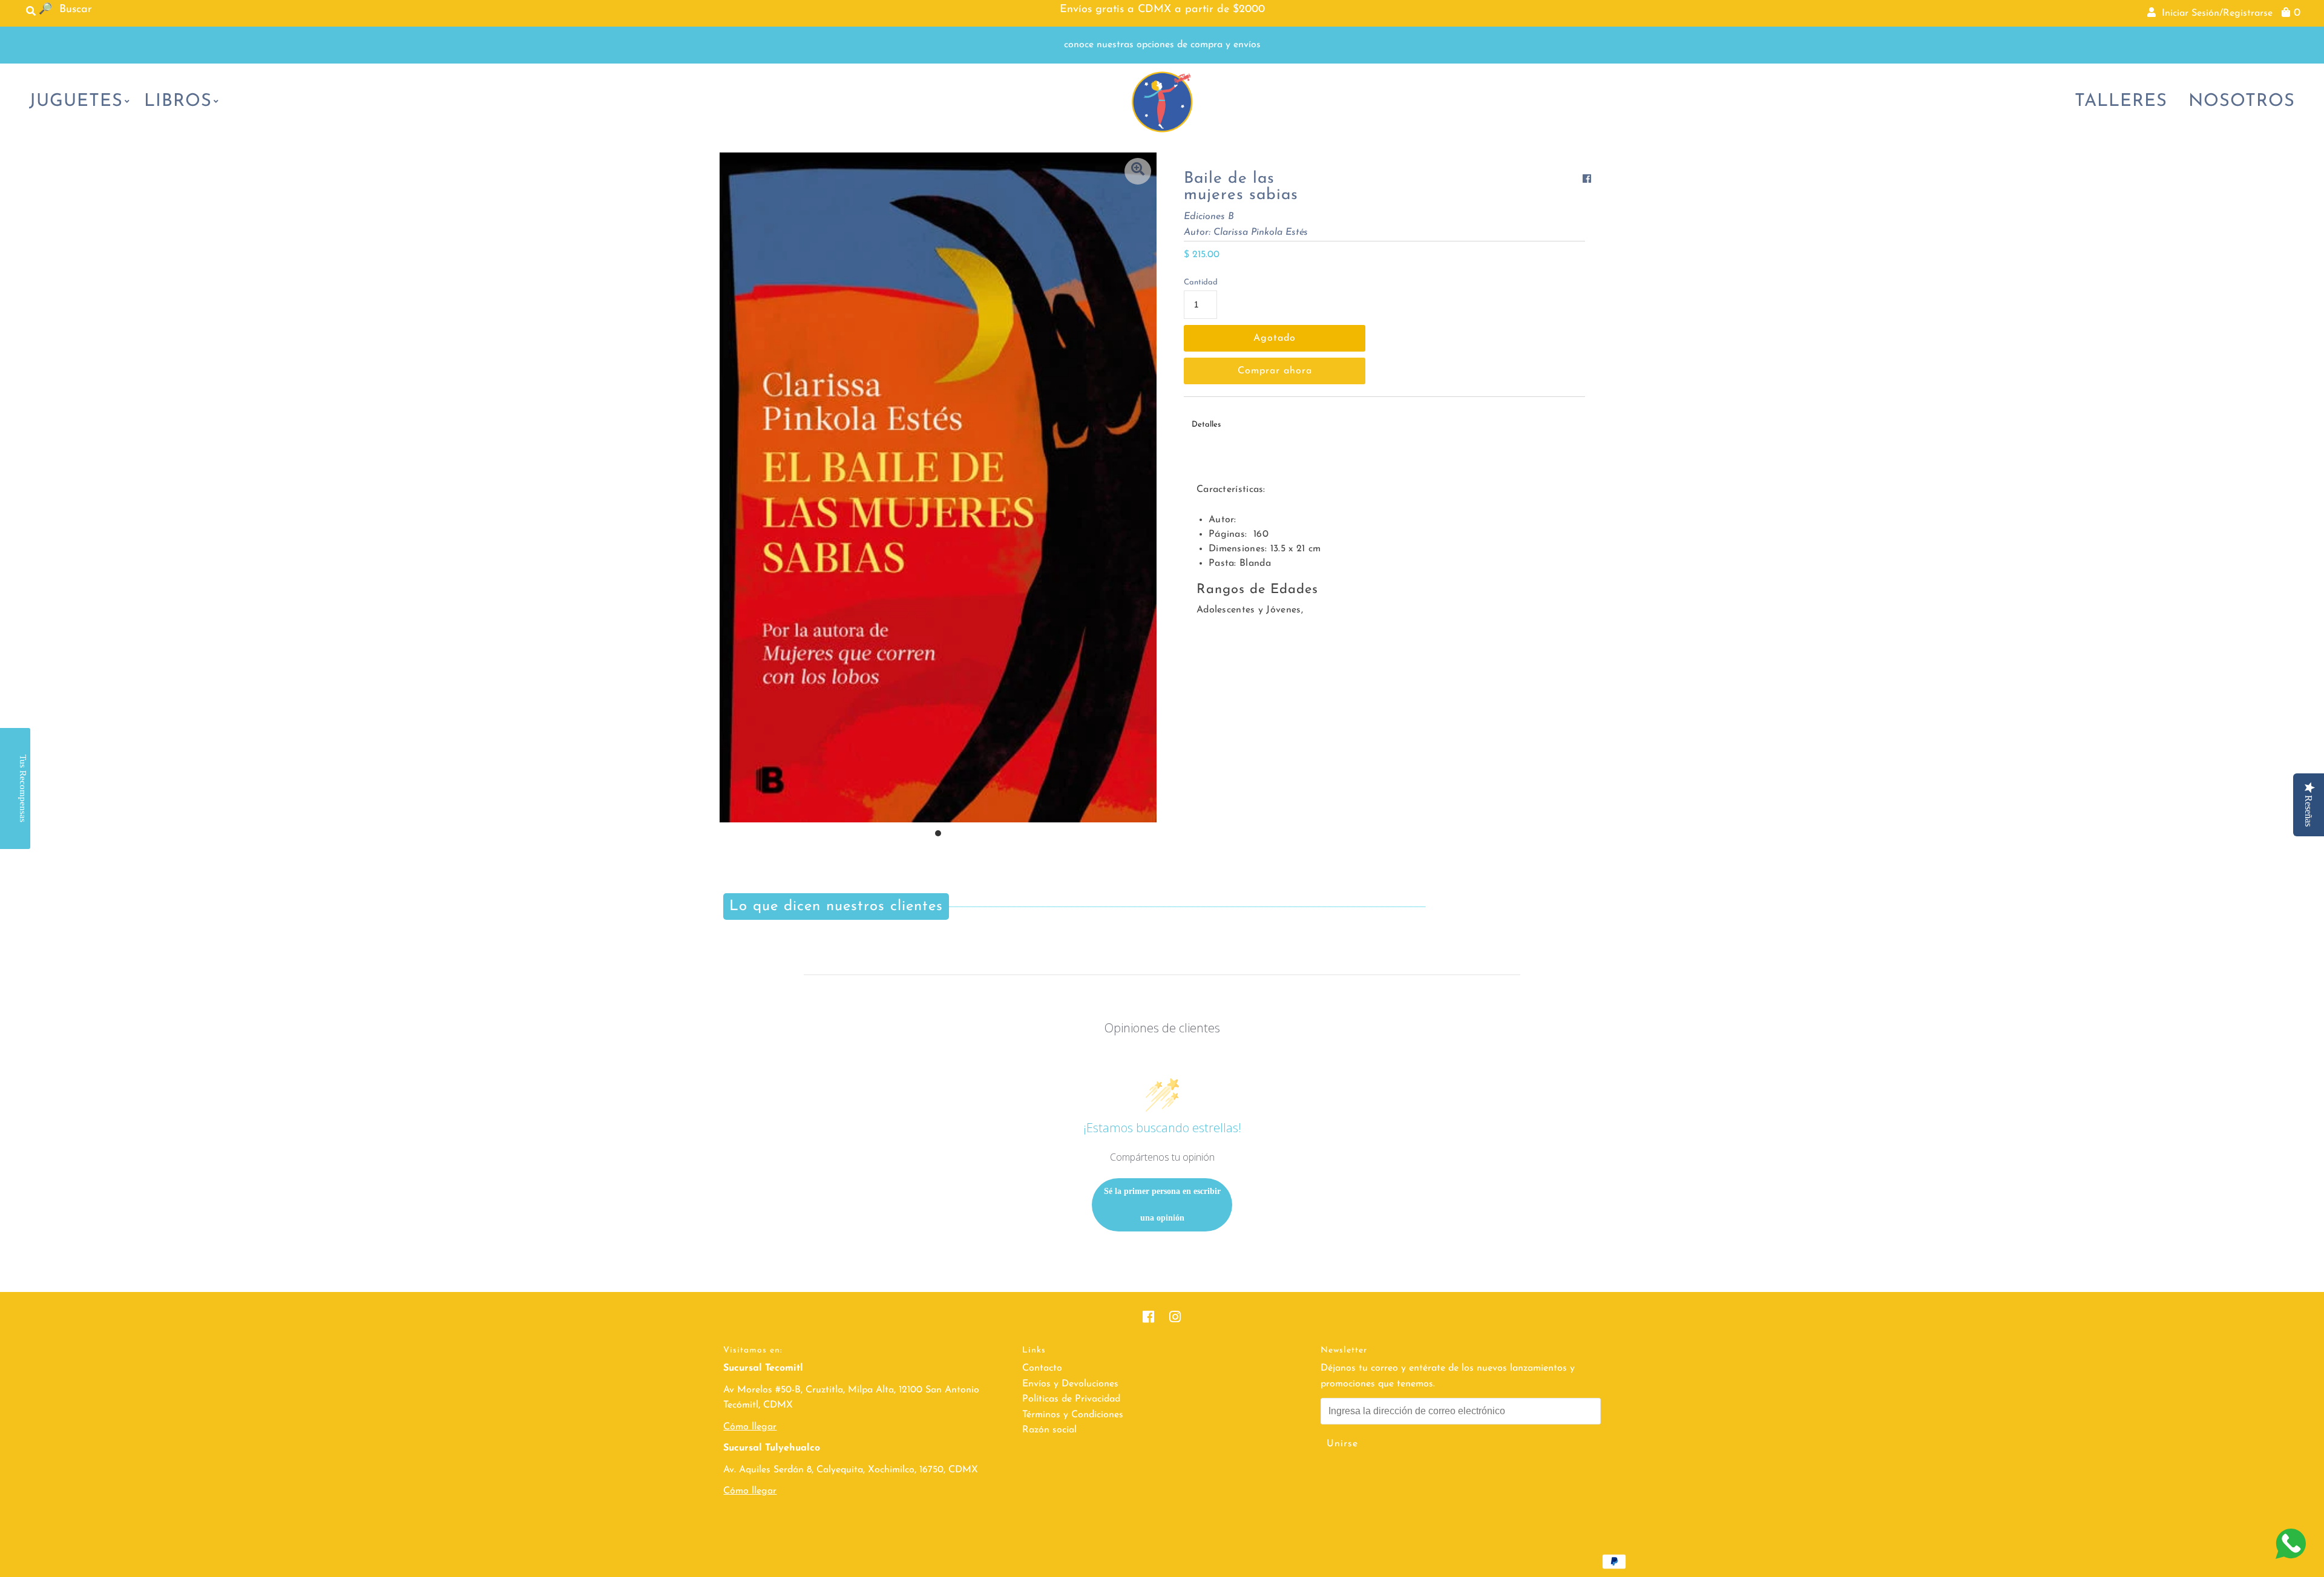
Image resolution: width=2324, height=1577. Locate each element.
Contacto (1042, 1368)
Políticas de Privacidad (1071, 1399)
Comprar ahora (1275, 371)
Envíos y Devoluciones (1070, 1384)
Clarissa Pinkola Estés (1261, 232)
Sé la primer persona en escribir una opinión (1162, 1205)
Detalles (1206, 425)
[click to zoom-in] (1138, 171)
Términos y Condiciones (1073, 1415)
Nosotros (2242, 101)
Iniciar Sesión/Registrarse (2214, 13)
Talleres (2121, 101)
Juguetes (76, 101)
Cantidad (1201, 282)
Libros (178, 101)
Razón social (1049, 1430)
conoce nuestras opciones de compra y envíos (1162, 45)
